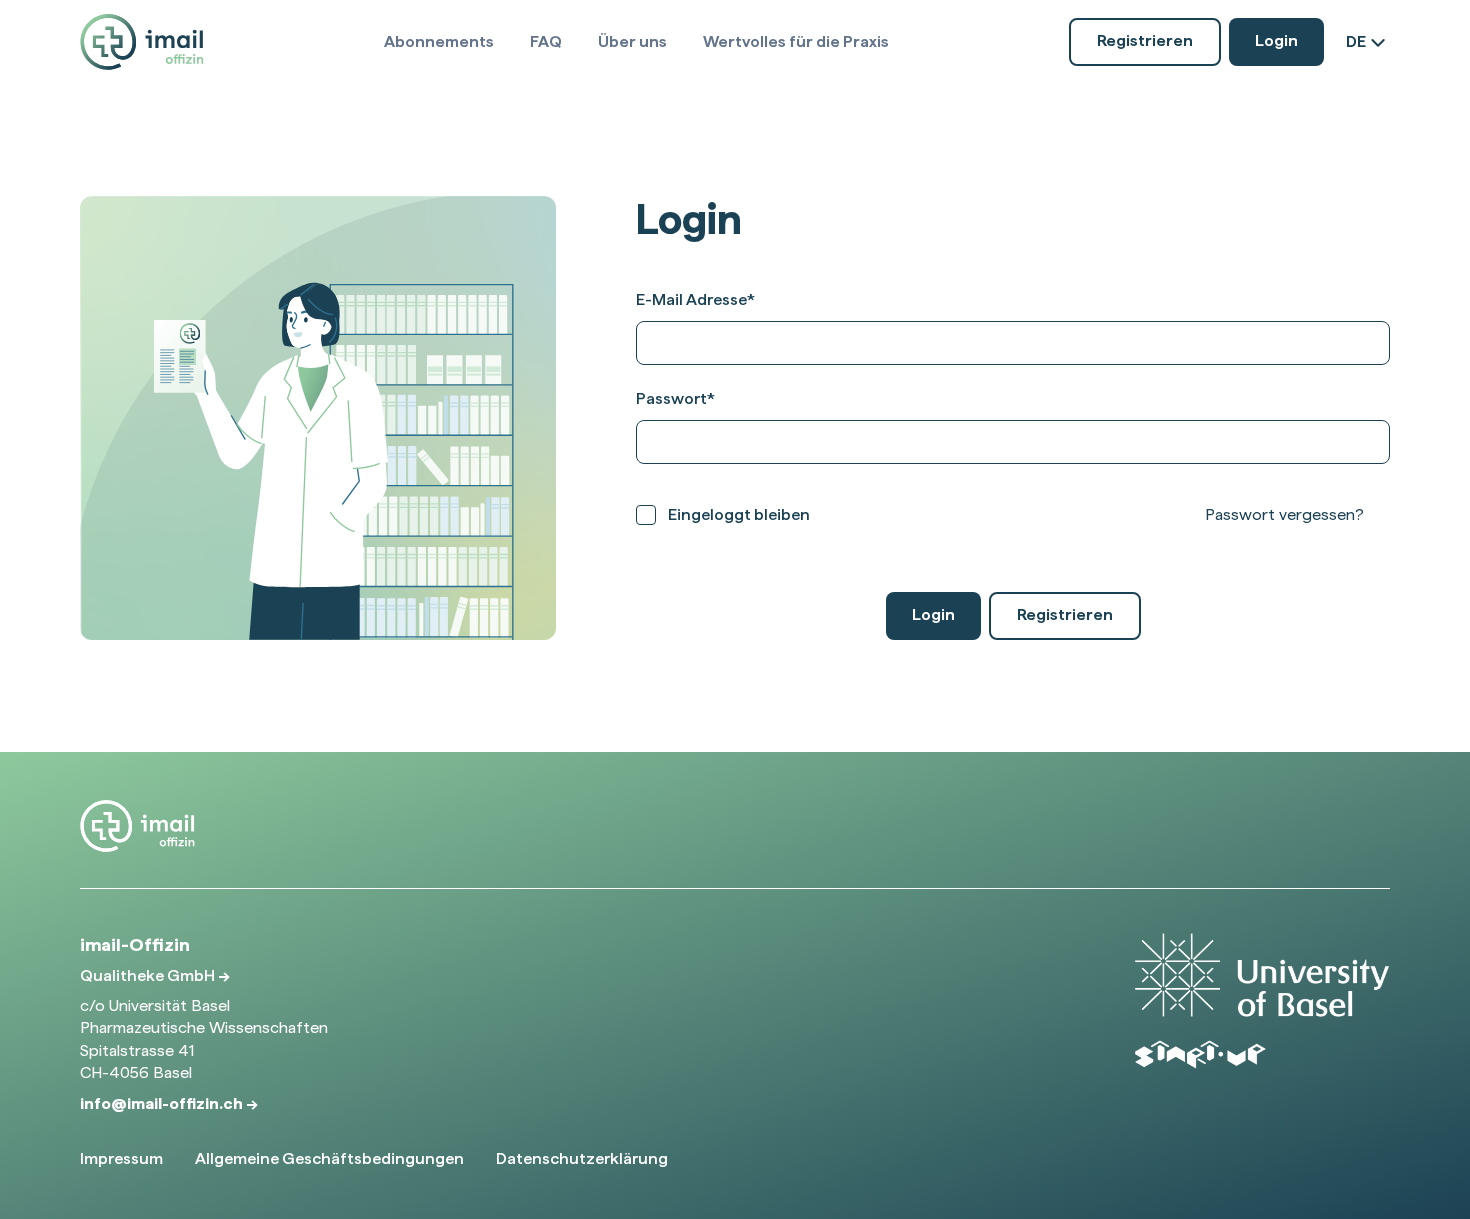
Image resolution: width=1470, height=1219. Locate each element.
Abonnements (439, 41)
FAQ (546, 41)
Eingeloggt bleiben (739, 514)
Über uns (632, 41)
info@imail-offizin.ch (163, 1103)
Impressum (121, 1158)
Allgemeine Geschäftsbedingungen (329, 1158)
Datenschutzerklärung (582, 1158)
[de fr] (1368, 42)
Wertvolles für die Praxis (796, 41)
